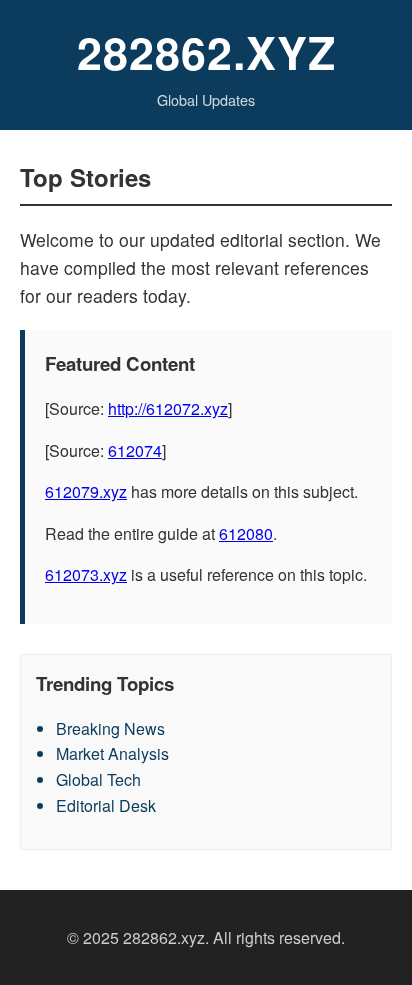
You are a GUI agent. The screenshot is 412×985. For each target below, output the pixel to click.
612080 (246, 533)
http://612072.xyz (168, 408)
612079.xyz (86, 491)
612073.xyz (86, 574)
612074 (135, 450)
